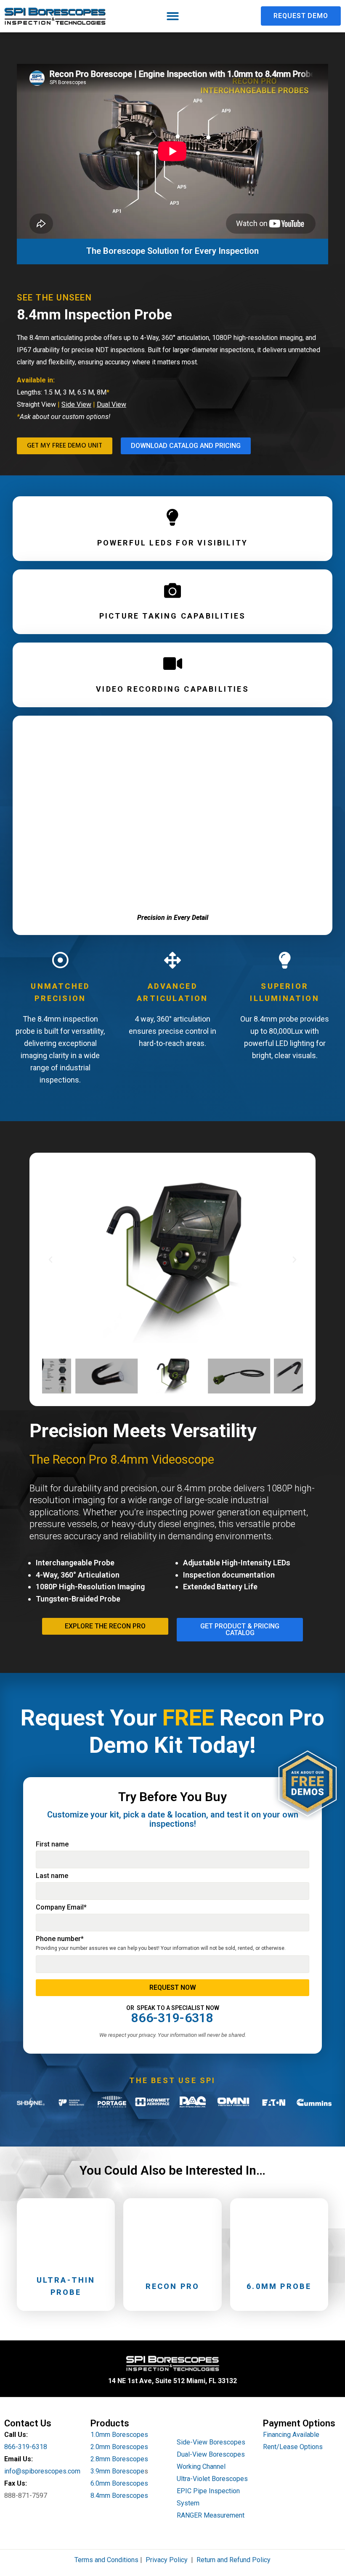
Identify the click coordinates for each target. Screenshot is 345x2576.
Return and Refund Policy (234, 2560)
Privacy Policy (167, 2560)
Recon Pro (173, 2286)
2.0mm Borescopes (119, 2447)
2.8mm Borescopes (119, 2459)
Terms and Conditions (106, 2560)
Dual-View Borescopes (211, 2454)
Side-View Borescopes (211, 2442)
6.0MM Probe (279, 2286)
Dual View (111, 404)
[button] (50, 1260)
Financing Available (291, 2435)
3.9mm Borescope (117, 2471)
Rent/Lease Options (293, 2447)
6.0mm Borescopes (119, 2483)
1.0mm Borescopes (119, 2435)
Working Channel (201, 2467)
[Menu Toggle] (173, 16)
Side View (76, 404)
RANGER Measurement (211, 2515)
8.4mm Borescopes (119, 2496)
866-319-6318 (26, 2447)
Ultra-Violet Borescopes (212, 2479)
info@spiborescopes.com (42, 2471)
